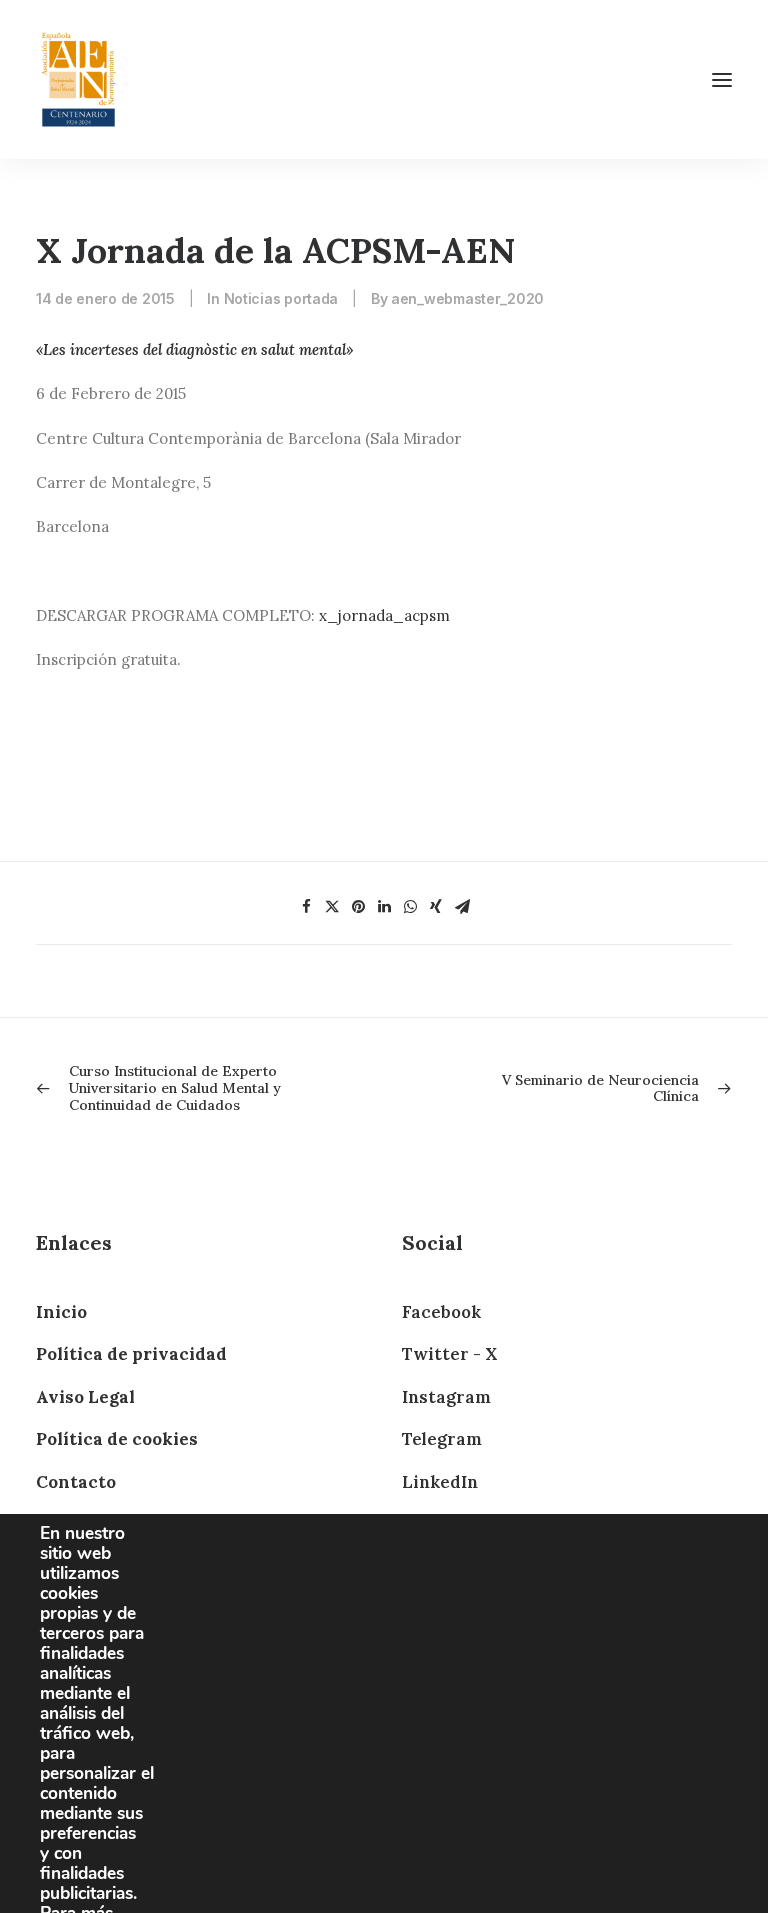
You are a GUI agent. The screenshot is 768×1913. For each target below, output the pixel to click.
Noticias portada (281, 298)
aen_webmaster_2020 (467, 298)
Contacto (76, 1482)
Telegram (442, 1439)
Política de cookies (117, 1439)
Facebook (441, 1312)
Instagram (446, 1397)
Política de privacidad (131, 1354)
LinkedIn (440, 1482)
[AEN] (78, 79)
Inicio (61, 1312)
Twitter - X (449, 1354)
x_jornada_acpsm (384, 615)
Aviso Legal (85, 1397)
